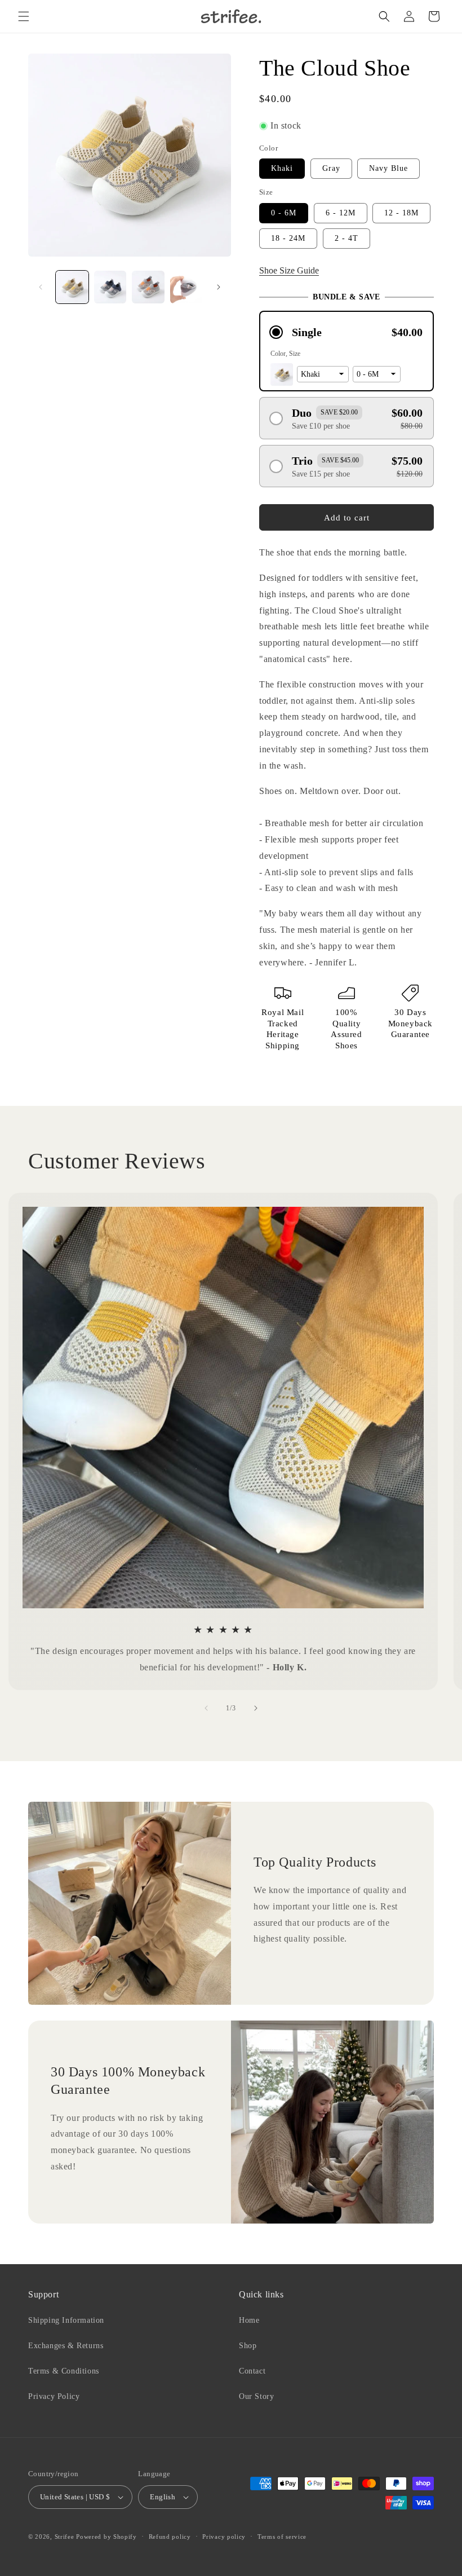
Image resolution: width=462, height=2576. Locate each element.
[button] (24, 16)
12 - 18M (401, 213)
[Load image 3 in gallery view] (148, 287)
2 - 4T (346, 238)
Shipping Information (66, 2320)
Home (249, 2320)
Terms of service (282, 2537)
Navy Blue (388, 168)
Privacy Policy (54, 2396)
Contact (252, 2371)
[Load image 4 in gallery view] (186, 287)
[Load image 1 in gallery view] (72, 287)
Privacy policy (224, 2537)
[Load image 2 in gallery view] (110, 287)
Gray (331, 168)
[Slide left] (41, 287)
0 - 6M (284, 213)
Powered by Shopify (106, 2537)
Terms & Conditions (64, 2371)
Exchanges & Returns (66, 2346)
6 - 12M (341, 213)
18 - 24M (288, 238)
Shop (248, 2346)
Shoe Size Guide (289, 270)
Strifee (65, 2537)
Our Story (256, 2396)
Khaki (282, 168)
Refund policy (170, 2537)
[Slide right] (219, 287)
